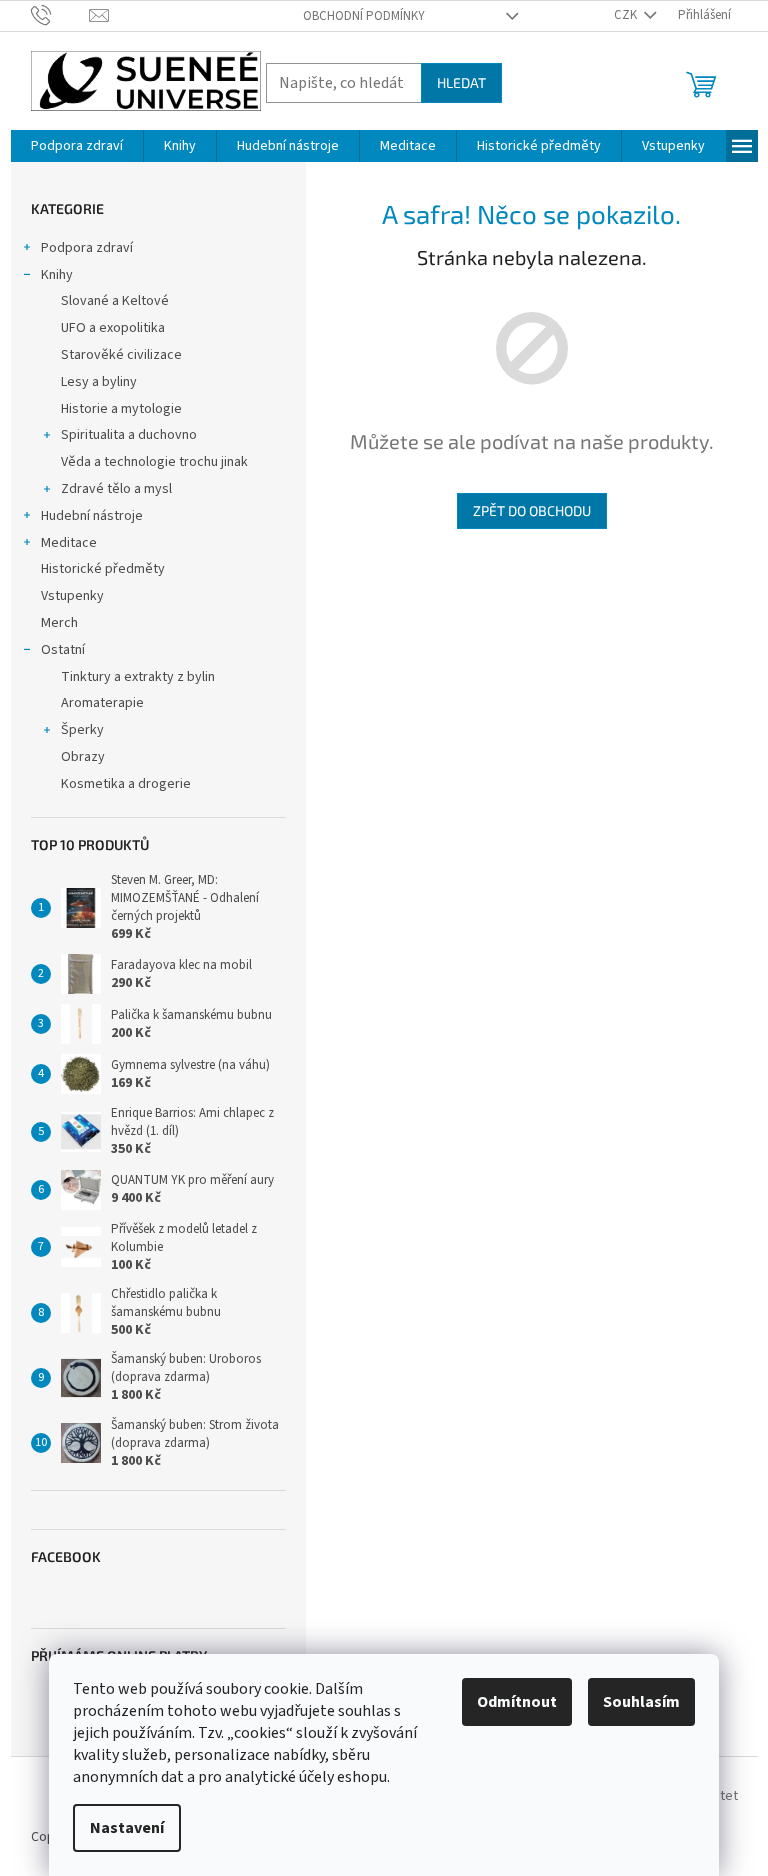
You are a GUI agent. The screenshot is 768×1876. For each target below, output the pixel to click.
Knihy (57, 275)
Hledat (461, 82)
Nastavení (127, 1828)
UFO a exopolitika (113, 328)
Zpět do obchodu (532, 510)
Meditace (69, 543)
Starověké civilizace (121, 355)
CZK (627, 15)
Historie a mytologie (121, 409)
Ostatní (63, 650)
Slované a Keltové (115, 301)
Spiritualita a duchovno (129, 435)
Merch (59, 623)
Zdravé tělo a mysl (116, 489)
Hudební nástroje (92, 516)
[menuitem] (77, 146)
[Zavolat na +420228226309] (60, 15)
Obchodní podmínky (364, 16)
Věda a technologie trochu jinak (154, 462)
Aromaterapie (102, 703)
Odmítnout (517, 1702)
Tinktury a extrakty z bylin (138, 677)
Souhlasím (641, 1702)
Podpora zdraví (87, 248)
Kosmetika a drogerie (126, 784)
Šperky (82, 730)
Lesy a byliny (99, 382)
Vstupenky (72, 596)
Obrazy (83, 757)
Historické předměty (103, 569)
